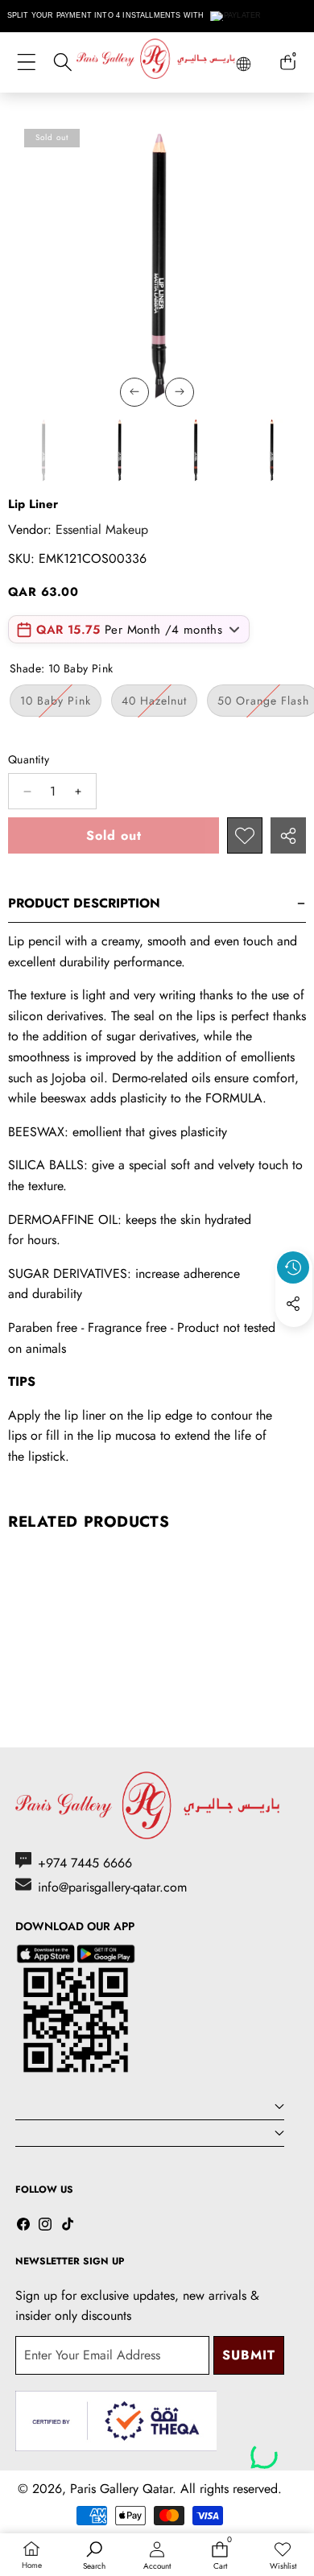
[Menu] (26, 62)
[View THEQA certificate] (116, 2421)
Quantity (29, 759)
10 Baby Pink (61, 704)
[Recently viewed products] (293, 1267)
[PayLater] (236, 16)
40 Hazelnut (159, 704)
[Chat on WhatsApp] (264, 2450)
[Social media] (293, 1304)
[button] (294, 1341)
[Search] (62, 62)
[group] (43, 450)
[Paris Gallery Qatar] (157, 62)
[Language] (244, 64)
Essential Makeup (102, 529)
